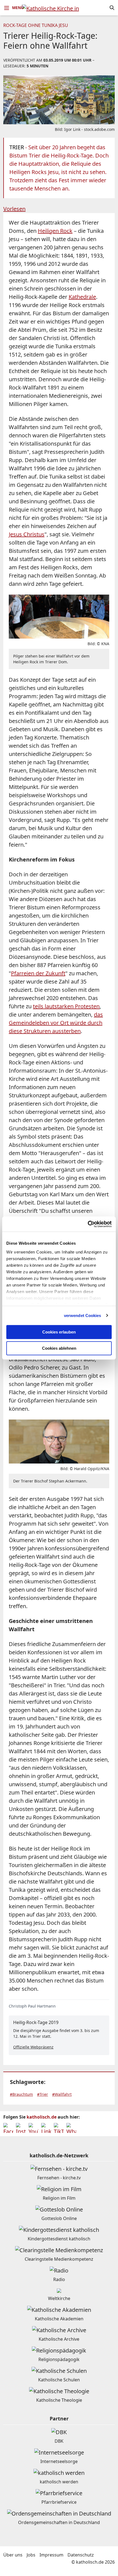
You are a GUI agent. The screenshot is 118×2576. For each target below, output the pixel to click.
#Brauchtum (21, 2094)
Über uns (13, 2555)
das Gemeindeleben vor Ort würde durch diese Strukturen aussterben (56, 1023)
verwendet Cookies (83, 1315)
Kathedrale (82, 297)
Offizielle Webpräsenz (33, 2047)
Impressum (51, 2555)
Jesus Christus (27, 534)
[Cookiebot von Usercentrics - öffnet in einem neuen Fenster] (88, 1224)
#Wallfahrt (62, 2094)
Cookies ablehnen (59, 1348)
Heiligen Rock (55, 231)
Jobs (31, 2555)
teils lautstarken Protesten (66, 1006)
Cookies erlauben (59, 1332)
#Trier (43, 2094)
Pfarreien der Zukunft (38, 973)
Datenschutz (81, 2555)
